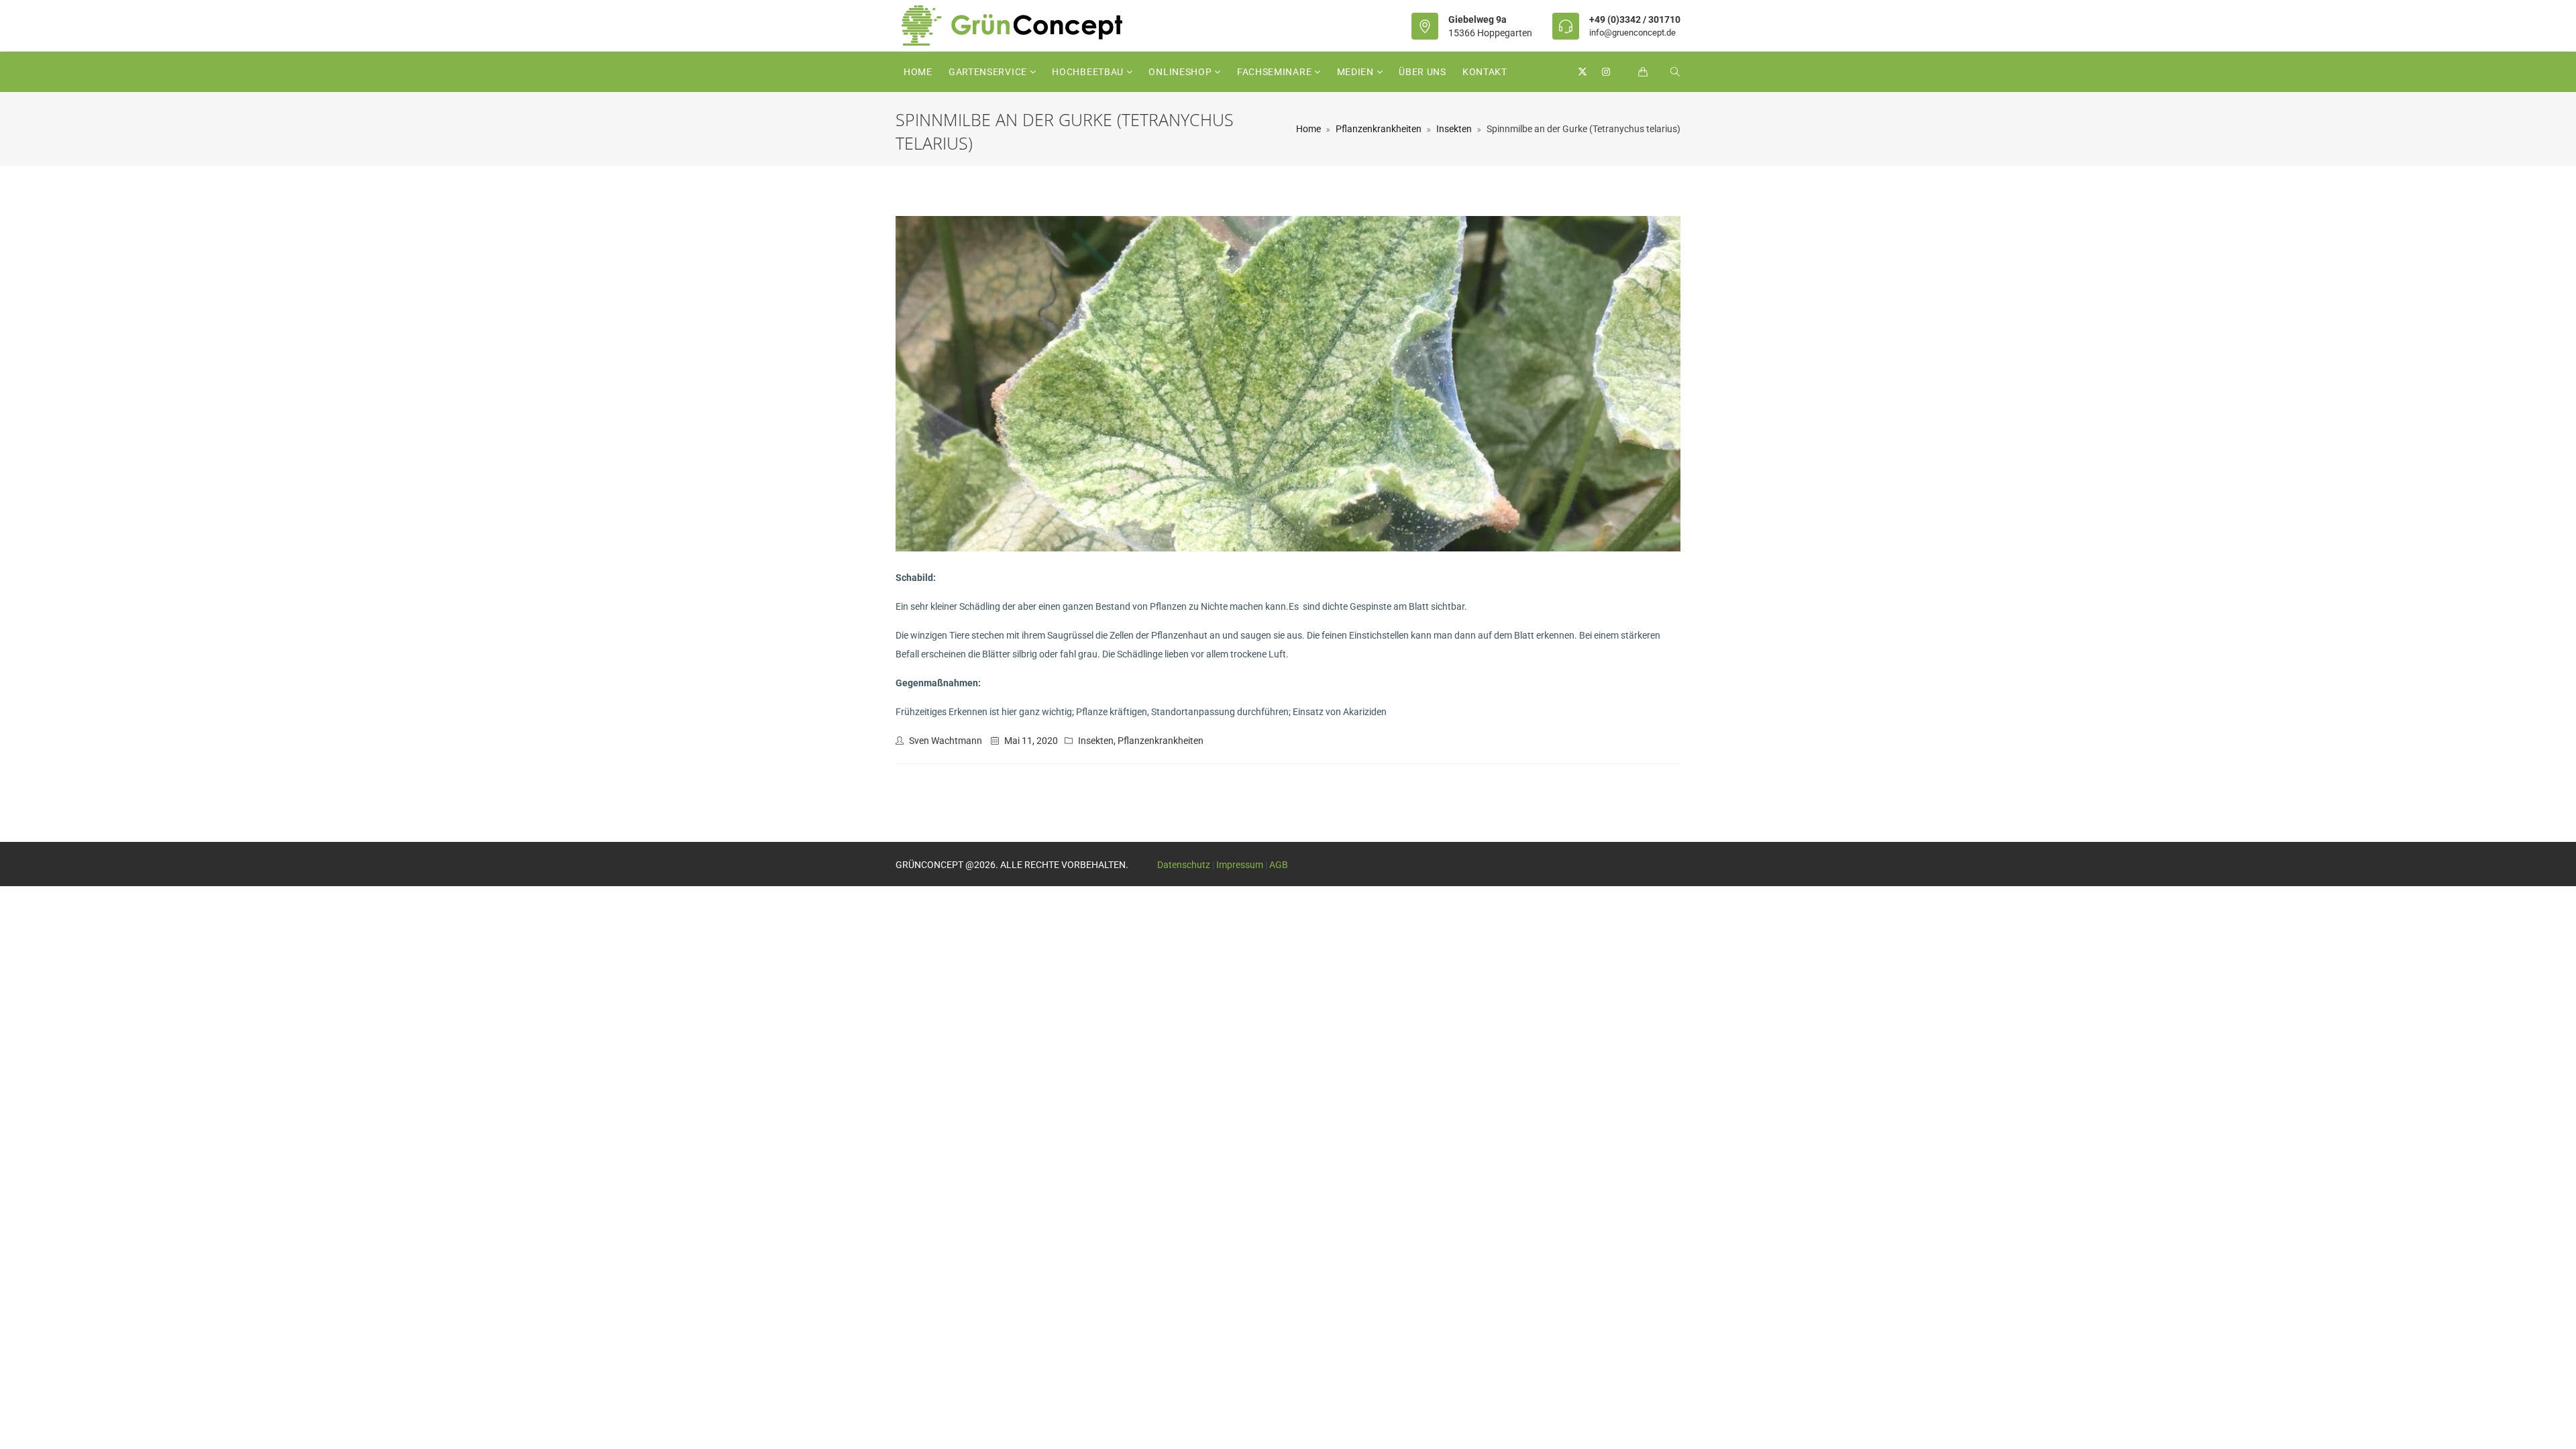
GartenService (989, 72)
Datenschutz (1184, 865)
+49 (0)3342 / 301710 (1635, 19)
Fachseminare (1276, 72)
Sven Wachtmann (946, 741)
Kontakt (1485, 72)
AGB (1279, 865)
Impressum (1240, 865)
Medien (1357, 72)
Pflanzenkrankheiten (1379, 129)
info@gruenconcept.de (1632, 33)
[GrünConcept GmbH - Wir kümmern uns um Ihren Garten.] (1021, 25)
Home (918, 72)
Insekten (1454, 129)
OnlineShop (1181, 72)
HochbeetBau (1089, 72)
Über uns (1423, 72)
